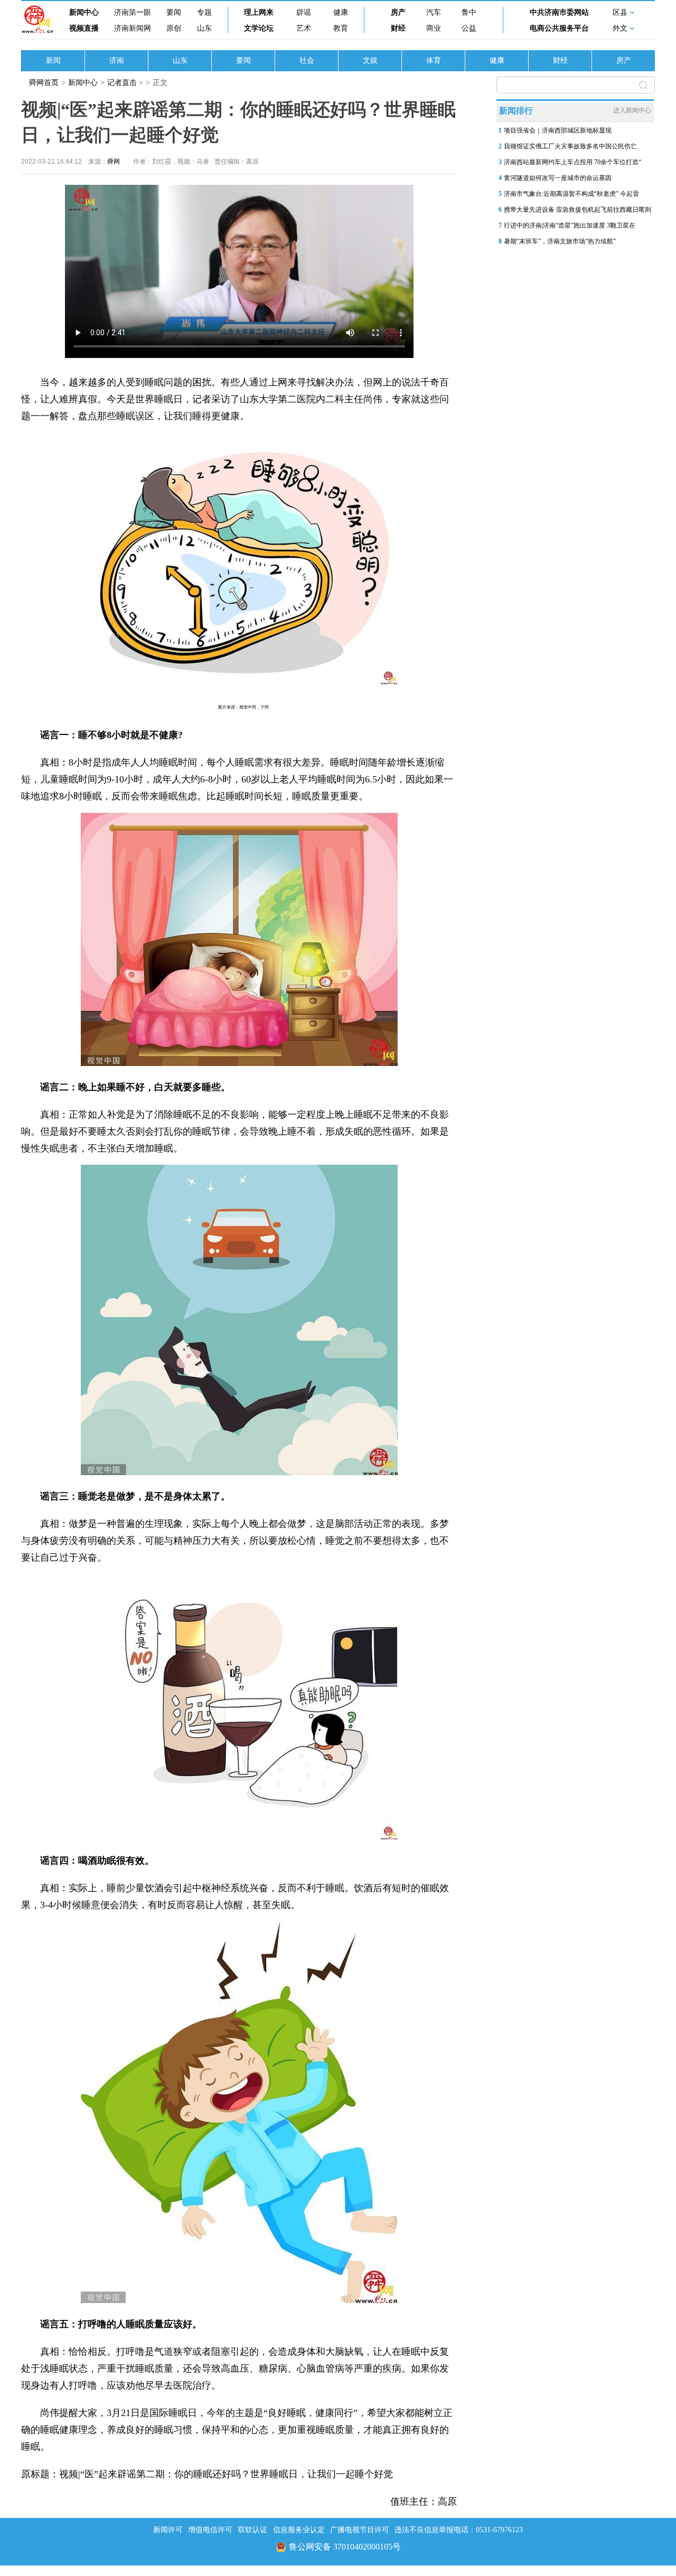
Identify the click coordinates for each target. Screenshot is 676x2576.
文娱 (370, 60)
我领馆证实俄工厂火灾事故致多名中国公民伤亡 (570, 146)
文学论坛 (259, 28)
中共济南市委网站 (559, 12)
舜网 (114, 162)
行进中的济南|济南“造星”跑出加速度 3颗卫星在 (570, 225)
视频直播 (84, 28)
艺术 (304, 28)
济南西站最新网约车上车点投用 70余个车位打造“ (572, 162)
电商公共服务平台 (559, 28)
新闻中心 (84, 12)
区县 (620, 12)
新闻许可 (168, 2530)
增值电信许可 (210, 2530)
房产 (398, 12)
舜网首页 (44, 83)
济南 (117, 60)
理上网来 (259, 12)
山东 (204, 28)
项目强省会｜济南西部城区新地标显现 (558, 130)
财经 (398, 28)
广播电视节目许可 (360, 2530)
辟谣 (304, 12)
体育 (434, 60)
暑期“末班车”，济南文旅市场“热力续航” (560, 241)
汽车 (434, 12)
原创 (174, 28)
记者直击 (122, 83)
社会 (307, 60)
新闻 (53, 60)
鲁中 (469, 12)
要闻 (174, 12)
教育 (341, 28)
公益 (469, 28)
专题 (204, 12)
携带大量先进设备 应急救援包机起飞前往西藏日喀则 (578, 210)
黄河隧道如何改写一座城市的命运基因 (558, 178)
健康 (341, 12)
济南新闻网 (133, 28)
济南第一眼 (133, 12)
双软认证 (252, 2530)
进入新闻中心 (632, 110)
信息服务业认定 (299, 2530)
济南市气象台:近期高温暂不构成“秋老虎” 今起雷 (571, 194)
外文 (620, 28)
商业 (434, 28)
